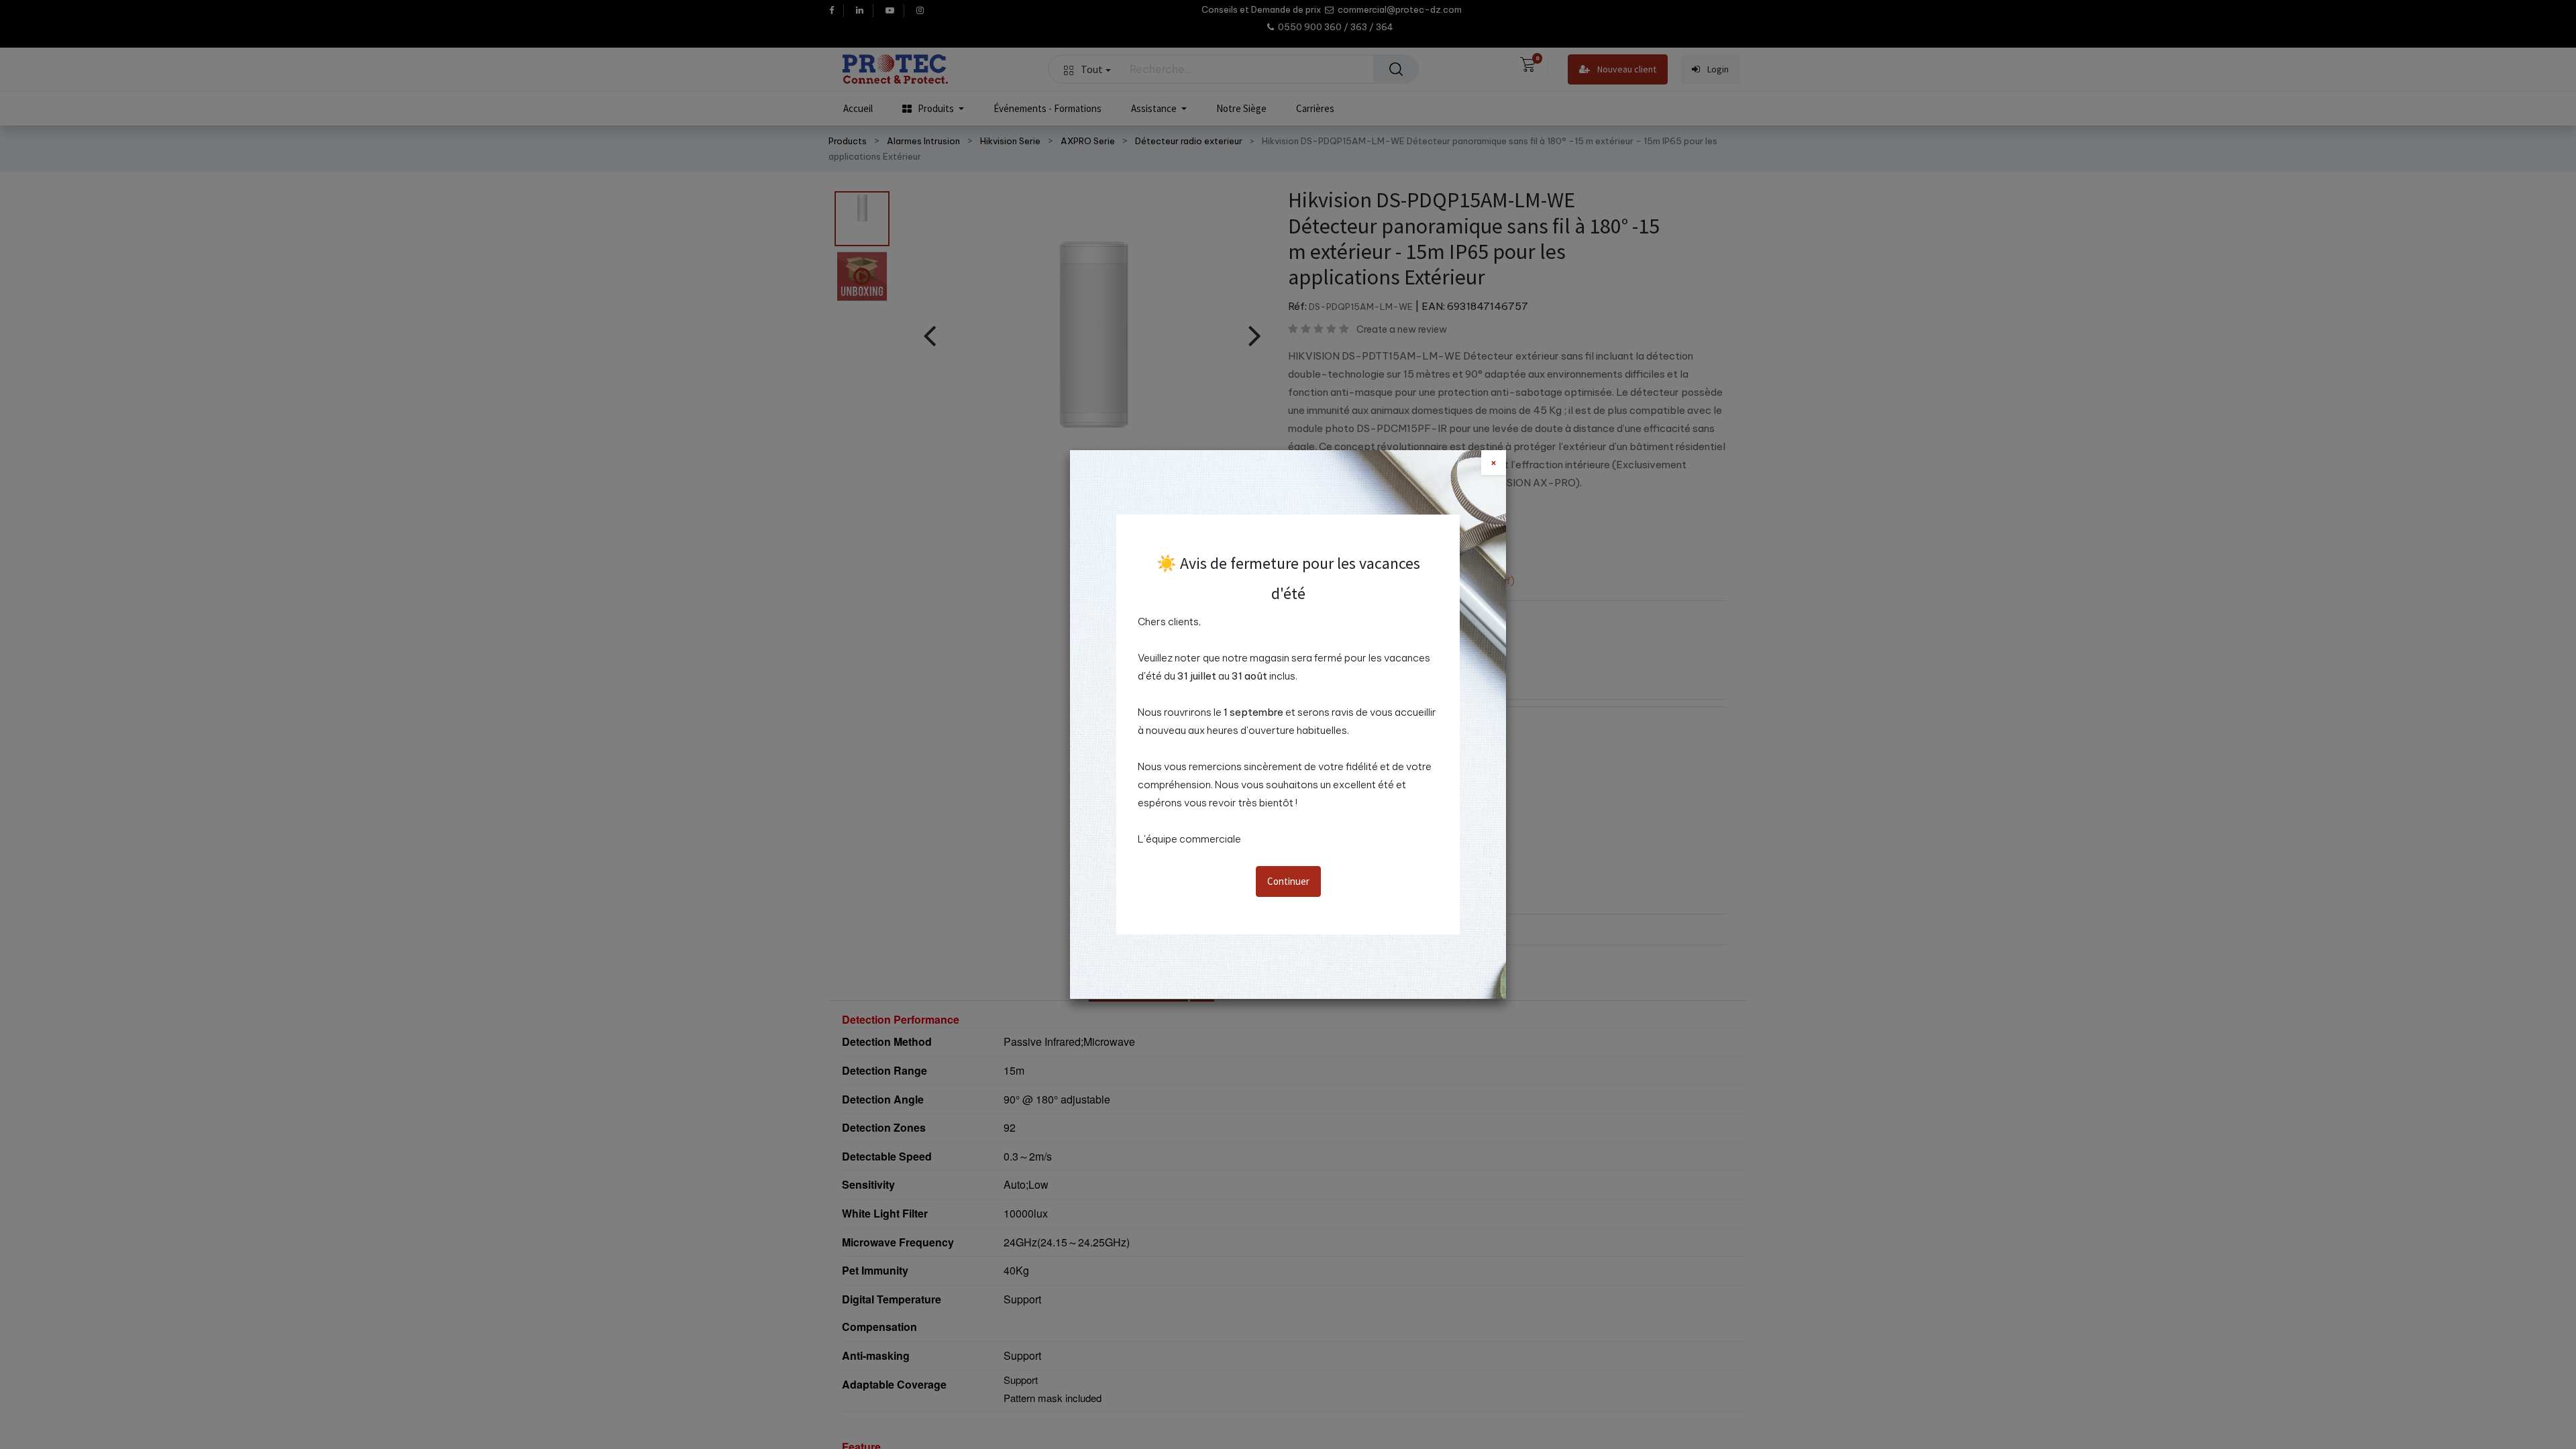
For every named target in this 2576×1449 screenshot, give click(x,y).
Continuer (1288, 881)
